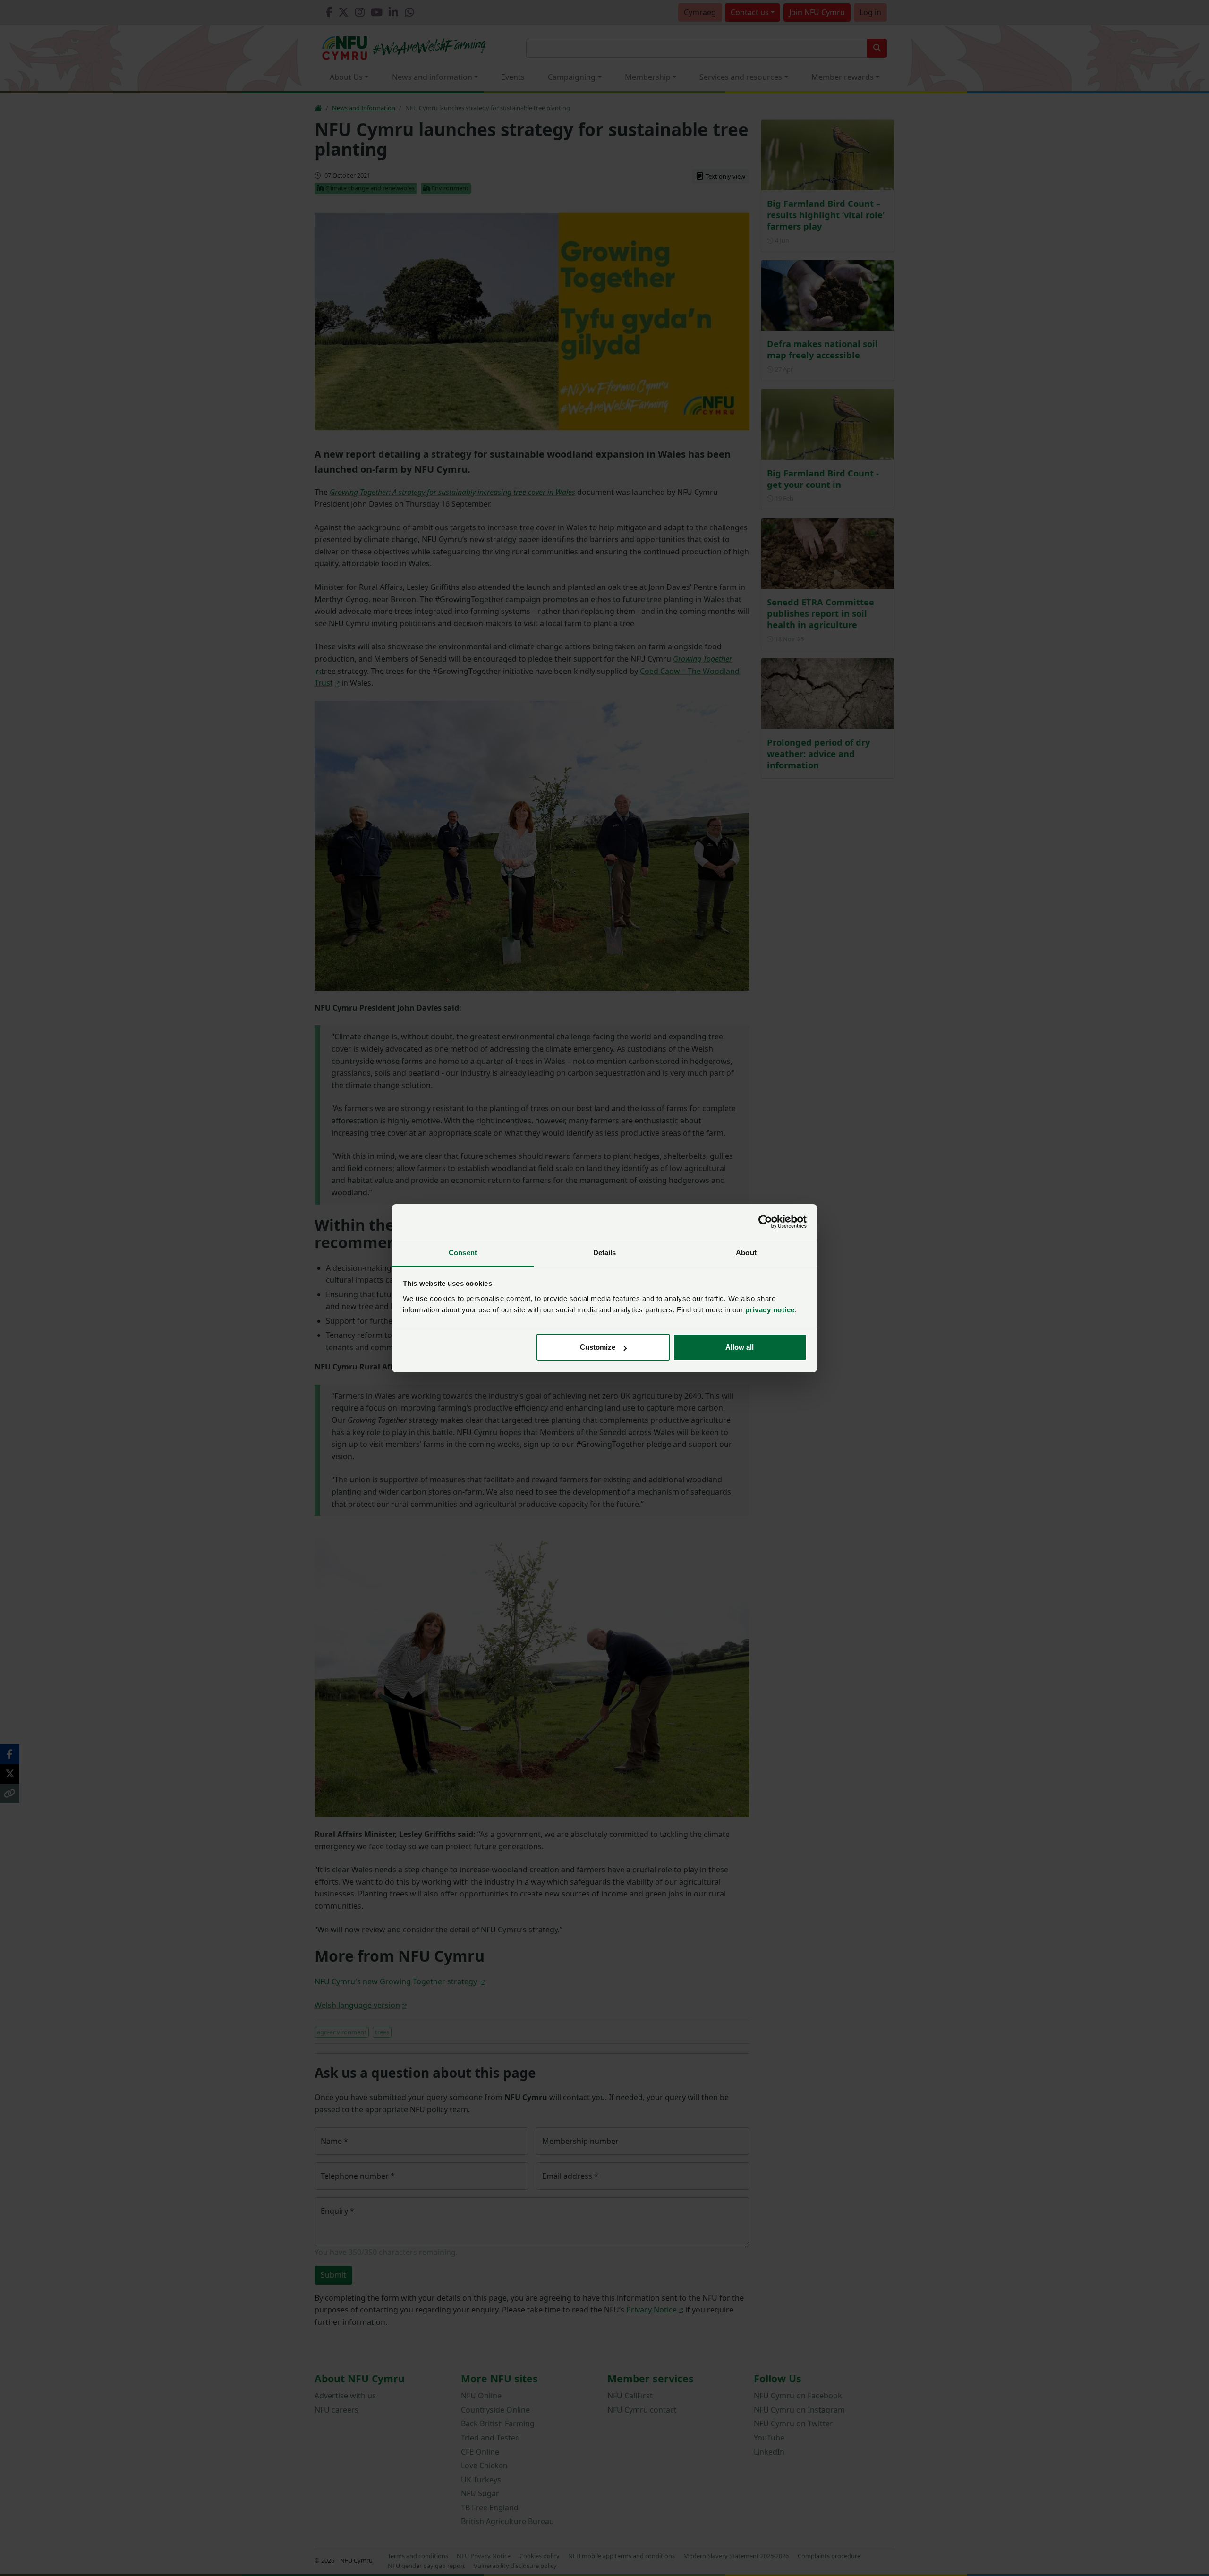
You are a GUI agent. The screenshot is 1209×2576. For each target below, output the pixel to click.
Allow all (740, 1347)
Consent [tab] (463, 1253)
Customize (598, 1347)
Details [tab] (605, 1253)
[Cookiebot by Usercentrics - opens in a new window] (765, 1222)
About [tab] (746, 1253)
